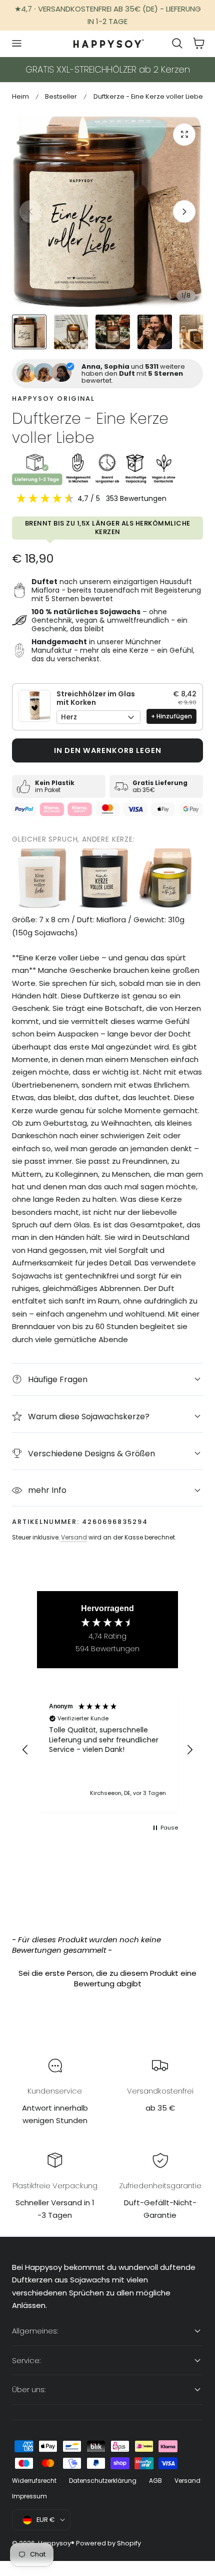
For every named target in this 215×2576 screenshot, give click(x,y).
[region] (107, 1750)
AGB (155, 2481)
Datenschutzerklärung (103, 2481)
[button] (16, 44)
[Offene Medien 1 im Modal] (184, 135)
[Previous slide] (31, 212)
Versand (74, 1537)
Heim (20, 96)
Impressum (29, 2496)
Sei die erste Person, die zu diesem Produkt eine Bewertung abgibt (107, 1978)
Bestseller (61, 96)
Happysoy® (56, 2543)
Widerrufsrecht (34, 2481)
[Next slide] (184, 212)
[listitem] (42, 878)
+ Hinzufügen (171, 716)
